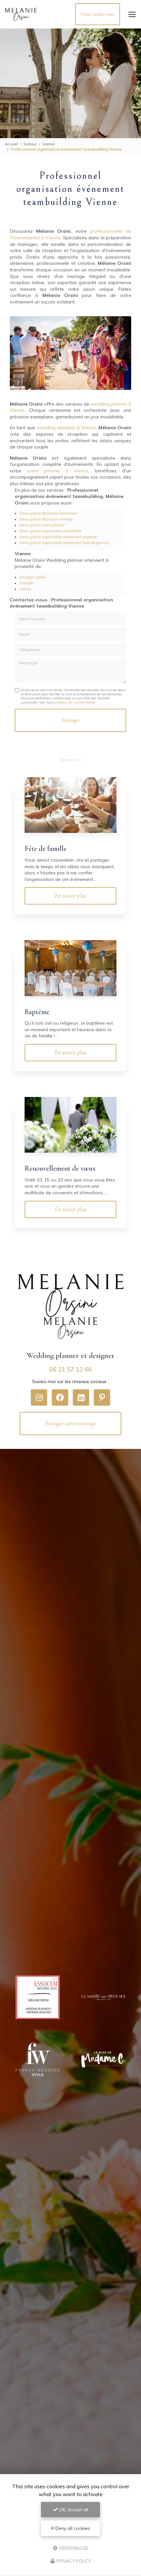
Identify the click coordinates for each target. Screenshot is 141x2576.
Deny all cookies (72, 2528)
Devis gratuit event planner (42, 525)
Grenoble (27, 583)
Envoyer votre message (70, 1423)
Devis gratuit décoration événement (48, 513)
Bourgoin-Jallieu (33, 577)
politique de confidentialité (74, 702)
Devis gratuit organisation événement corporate (58, 537)
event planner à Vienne (58, 471)
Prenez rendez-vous (98, 14)
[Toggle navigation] (132, 14)
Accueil (11, 144)
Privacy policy (73, 2561)
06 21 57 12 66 (70, 1370)
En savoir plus (71, 896)
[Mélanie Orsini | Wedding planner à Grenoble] (21, 14)
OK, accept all (73, 2510)
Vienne (48, 144)
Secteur (30, 144)
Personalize (73, 2548)
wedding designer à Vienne (66, 428)
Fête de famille (46, 849)
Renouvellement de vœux (60, 1168)
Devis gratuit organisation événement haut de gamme (64, 543)
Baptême (37, 1012)
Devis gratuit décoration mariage (46, 519)
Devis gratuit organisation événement (50, 531)
